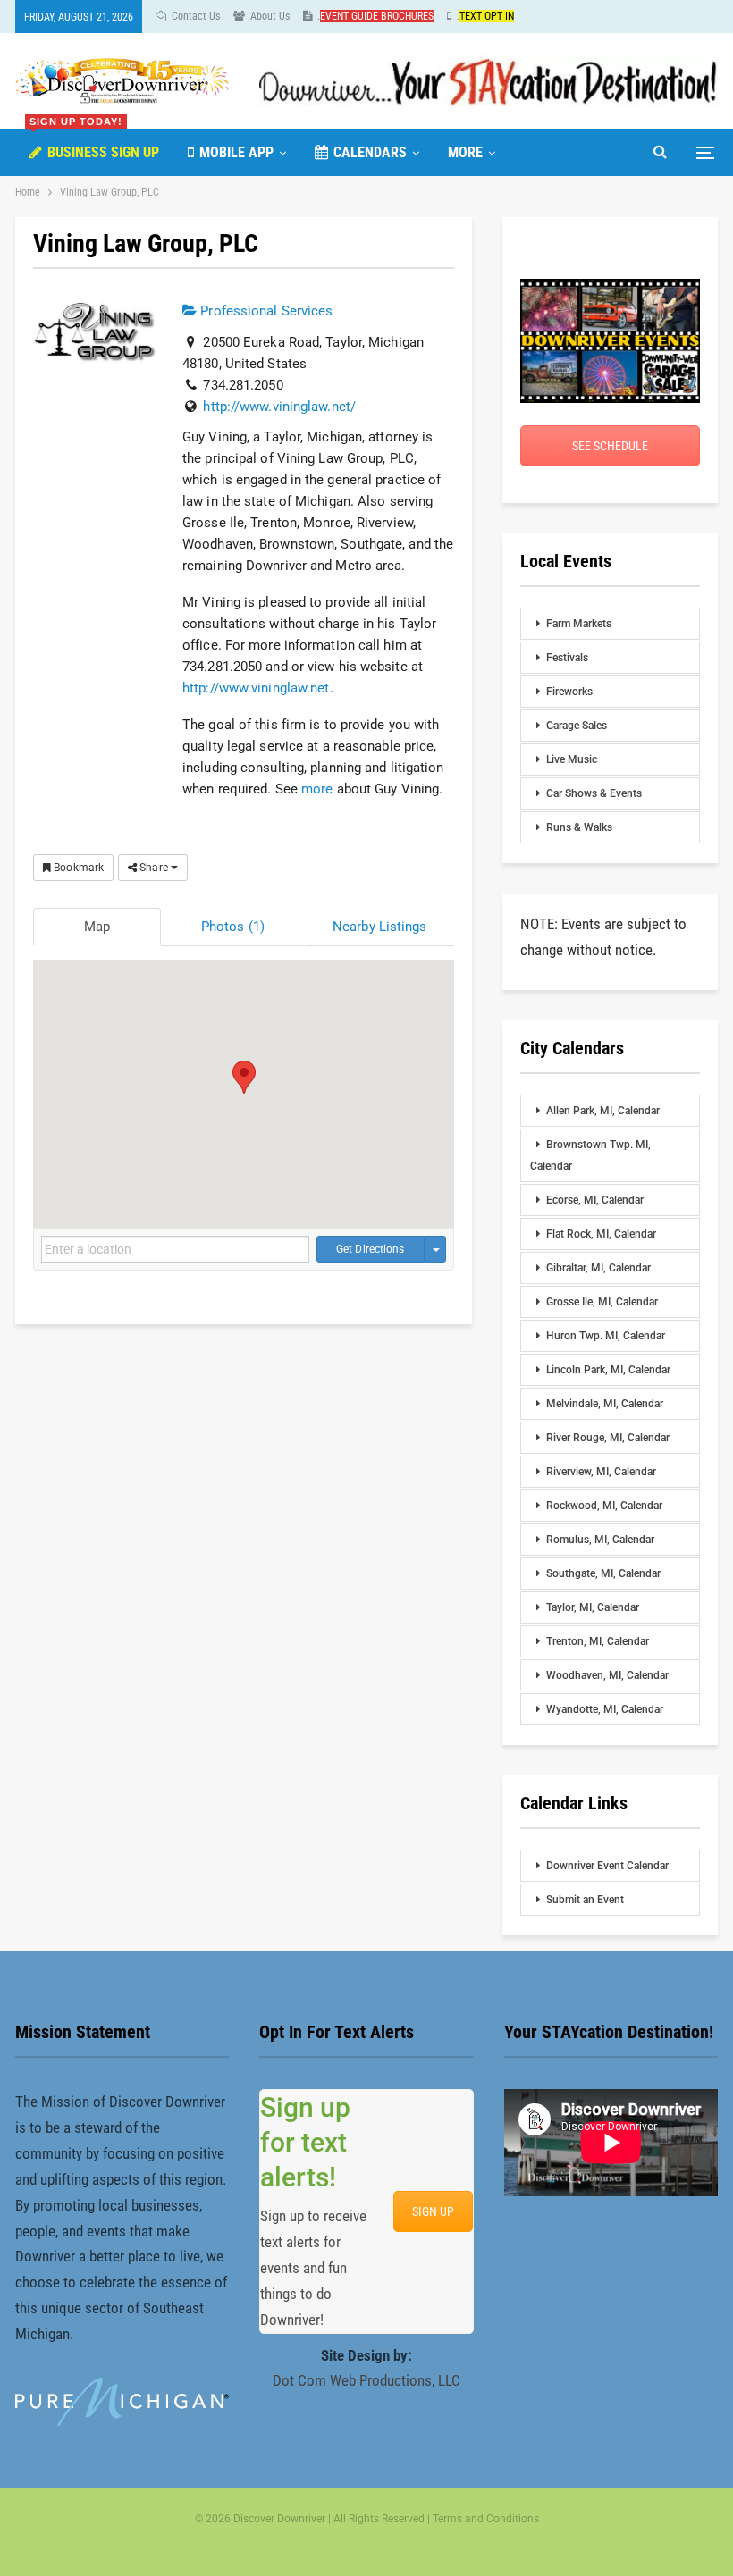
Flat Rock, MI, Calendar (601, 1234)
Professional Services (265, 311)
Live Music (572, 759)
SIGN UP (433, 2211)
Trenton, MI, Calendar (598, 1641)
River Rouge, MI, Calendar (608, 1438)
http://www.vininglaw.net (256, 688)
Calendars (370, 152)
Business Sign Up (94, 145)
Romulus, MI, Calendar (600, 1540)
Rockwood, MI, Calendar (604, 1506)
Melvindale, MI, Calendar (605, 1404)
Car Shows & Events (594, 793)
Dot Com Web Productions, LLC (366, 2380)
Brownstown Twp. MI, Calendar (590, 1155)
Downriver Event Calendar (607, 1866)
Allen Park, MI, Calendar (603, 1111)
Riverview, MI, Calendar (601, 1472)
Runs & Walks (579, 827)
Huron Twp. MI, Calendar (606, 1336)
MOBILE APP (236, 152)
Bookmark (77, 868)
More (465, 152)
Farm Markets (579, 624)
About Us (270, 16)
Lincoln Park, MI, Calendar (608, 1370)
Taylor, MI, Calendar (593, 1607)
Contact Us (196, 16)
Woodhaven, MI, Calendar (607, 1675)
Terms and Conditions (486, 2519)
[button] (244, 1077)
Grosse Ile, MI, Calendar (602, 1302)
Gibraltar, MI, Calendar (598, 1268)
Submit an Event (585, 1900)
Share (154, 868)
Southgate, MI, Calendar (603, 1573)
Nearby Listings (380, 927)
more (317, 789)
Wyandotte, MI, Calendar (605, 1709)
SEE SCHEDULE (610, 446)
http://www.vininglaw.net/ (279, 407)
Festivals (567, 658)
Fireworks (569, 692)
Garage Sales (577, 726)
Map (97, 927)
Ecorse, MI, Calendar (595, 1200)
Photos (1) (233, 927)
